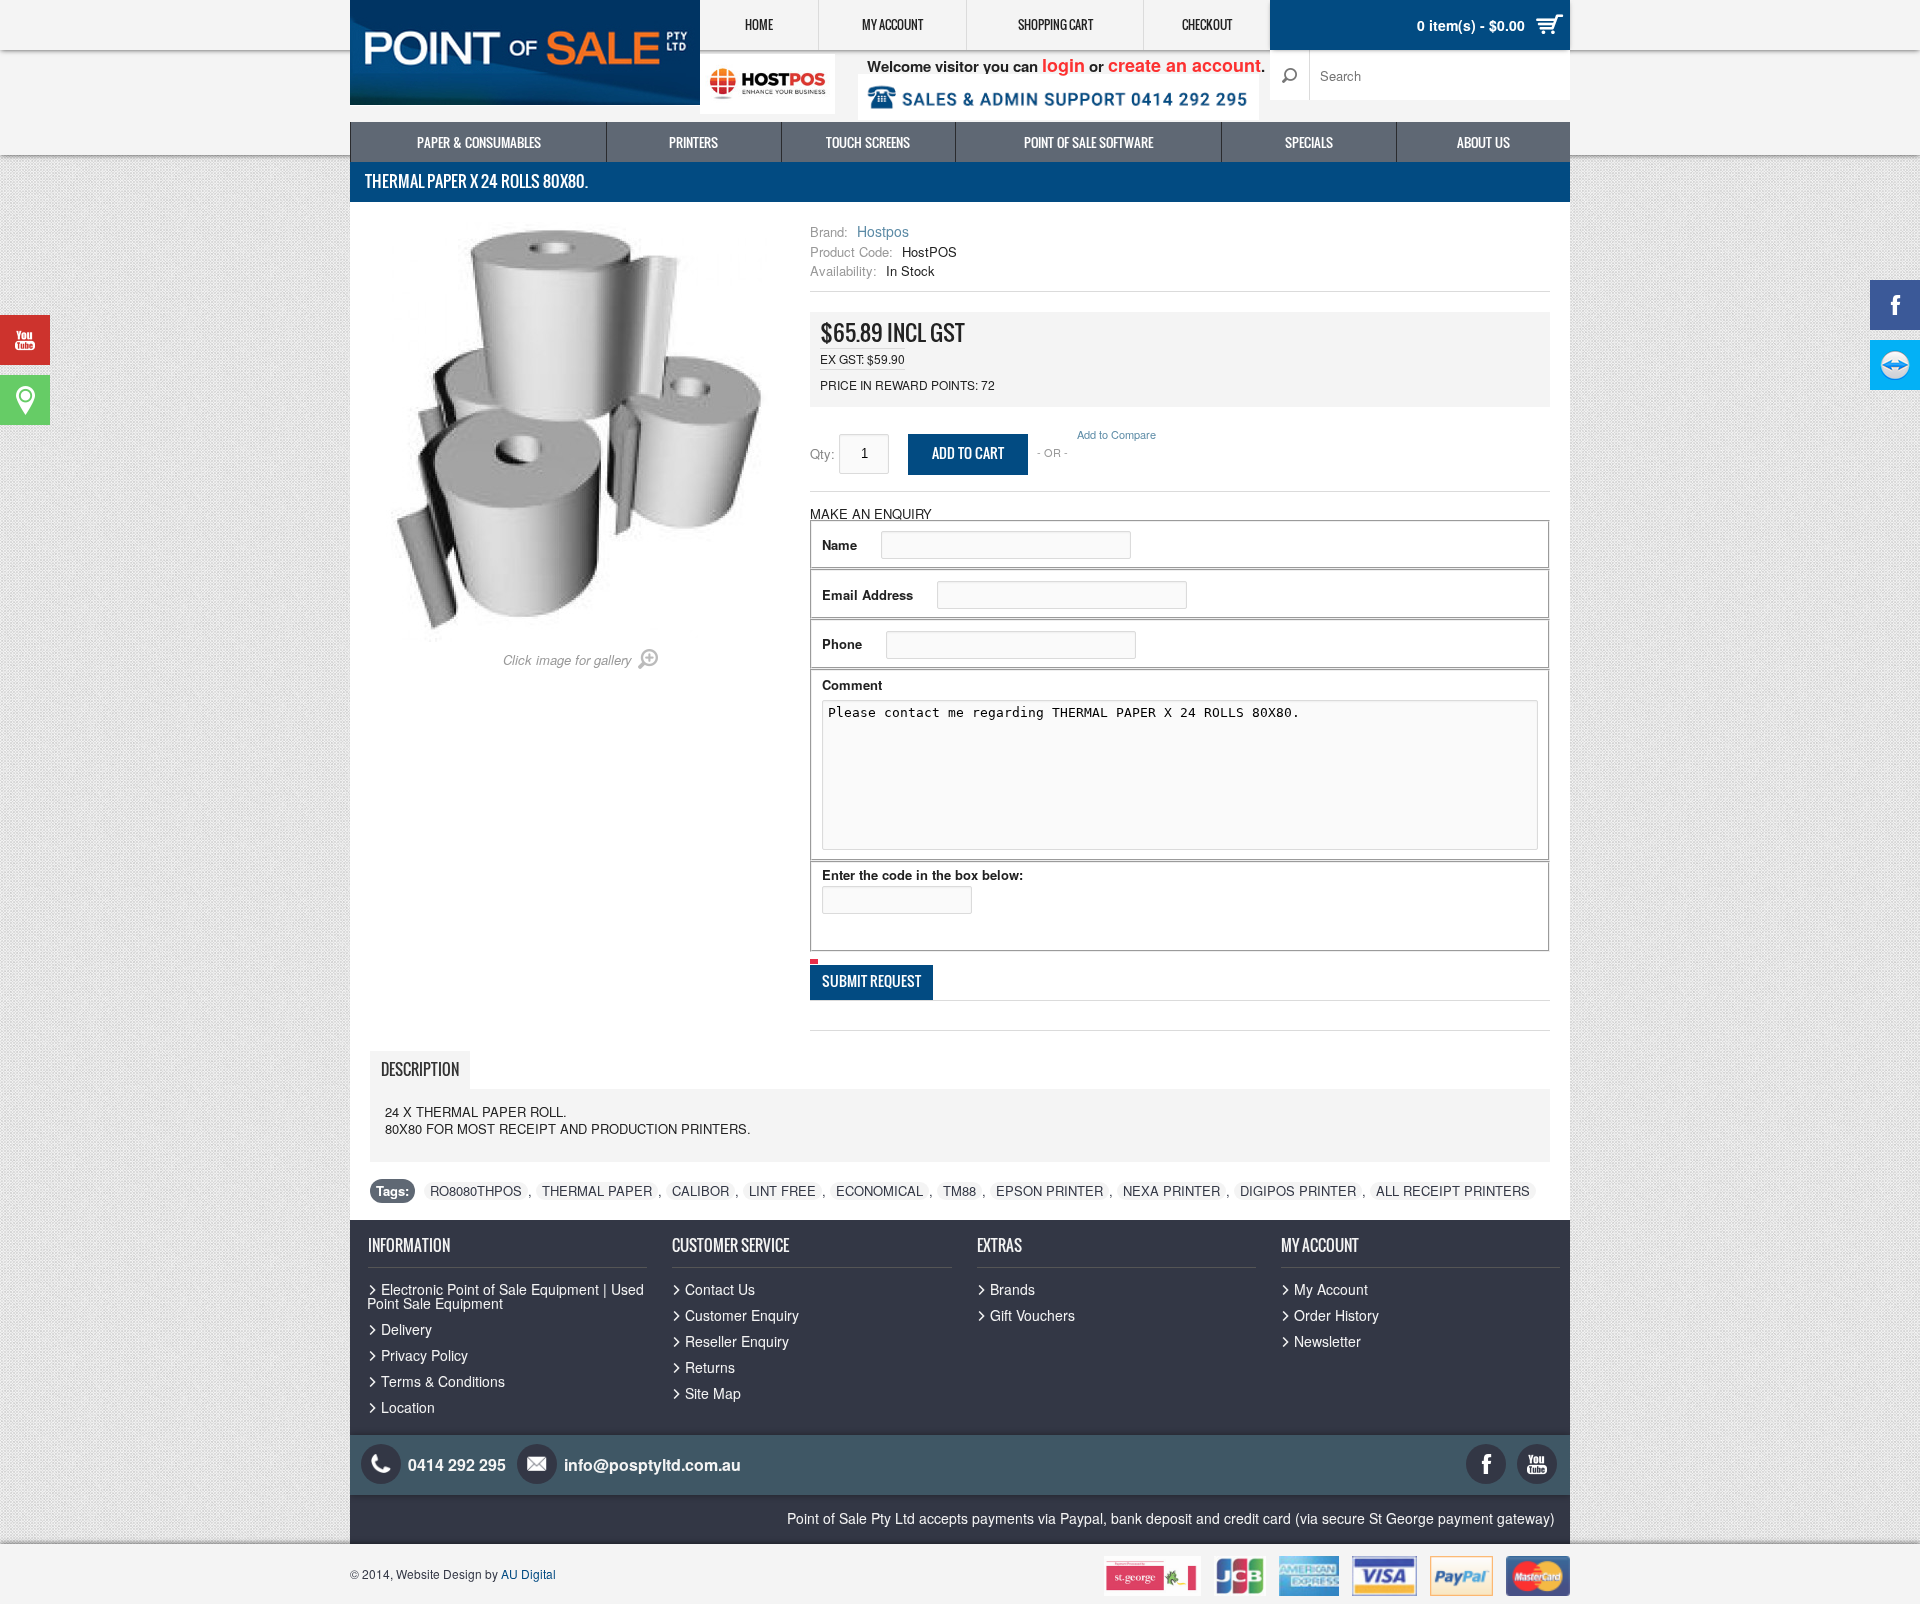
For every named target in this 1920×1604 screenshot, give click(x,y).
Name (839, 544)
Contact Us (720, 1289)
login (1063, 65)
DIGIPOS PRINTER (1298, 1191)
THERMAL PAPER (597, 1191)
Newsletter (1327, 1341)
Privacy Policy (424, 1355)
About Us (1483, 142)
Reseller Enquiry (737, 1341)
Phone (842, 643)
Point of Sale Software (1088, 142)
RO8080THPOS (476, 1191)
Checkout (1207, 24)
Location (408, 1407)
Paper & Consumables (479, 142)
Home (759, 24)
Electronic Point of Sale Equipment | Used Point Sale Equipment (505, 1296)
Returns (710, 1367)
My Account (892, 24)
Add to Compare (1116, 434)
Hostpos (883, 231)
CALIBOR (700, 1191)
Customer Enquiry (742, 1315)
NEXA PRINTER (1171, 1191)
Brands (1012, 1289)
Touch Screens (868, 142)
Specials (1309, 142)
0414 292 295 (457, 1464)
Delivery (406, 1329)
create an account (1184, 65)
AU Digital (528, 1573)
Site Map (713, 1393)
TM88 (959, 1191)
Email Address (867, 594)
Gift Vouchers (1032, 1315)
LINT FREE (782, 1191)
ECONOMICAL (879, 1191)
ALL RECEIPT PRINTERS (1453, 1191)
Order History (1336, 1315)
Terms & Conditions (443, 1381)
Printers (693, 142)
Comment (852, 684)
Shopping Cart (1055, 24)
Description (420, 1069)
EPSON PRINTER (1049, 1191)
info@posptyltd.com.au (652, 1464)
